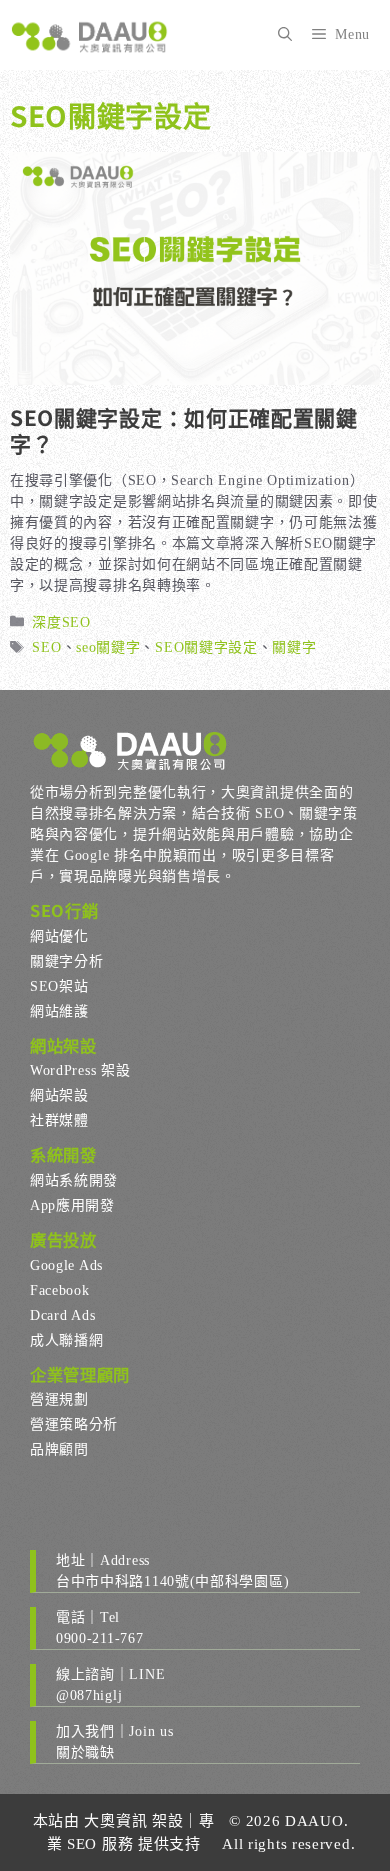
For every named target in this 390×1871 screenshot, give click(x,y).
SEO (46, 647)
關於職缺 (85, 1752)
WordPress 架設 (80, 1070)
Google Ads (66, 1265)
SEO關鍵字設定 (206, 647)
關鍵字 (294, 647)
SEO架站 (59, 986)
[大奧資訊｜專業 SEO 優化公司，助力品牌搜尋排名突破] (90, 35)
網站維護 (59, 1011)
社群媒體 (59, 1120)
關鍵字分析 (67, 961)
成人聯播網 (67, 1340)
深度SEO (61, 622)
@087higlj (89, 1695)
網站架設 (59, 1095)
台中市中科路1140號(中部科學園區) (172, 1581)
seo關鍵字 (108, 647)
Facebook (60, 1290)
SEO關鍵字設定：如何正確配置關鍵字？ (184, 429)
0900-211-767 (99, 1638)
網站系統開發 (74, 1180)
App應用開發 (72, 1205)
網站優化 (59, 936)
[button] (285, 35)
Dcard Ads (62, 1315)
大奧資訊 (115, 1821)
